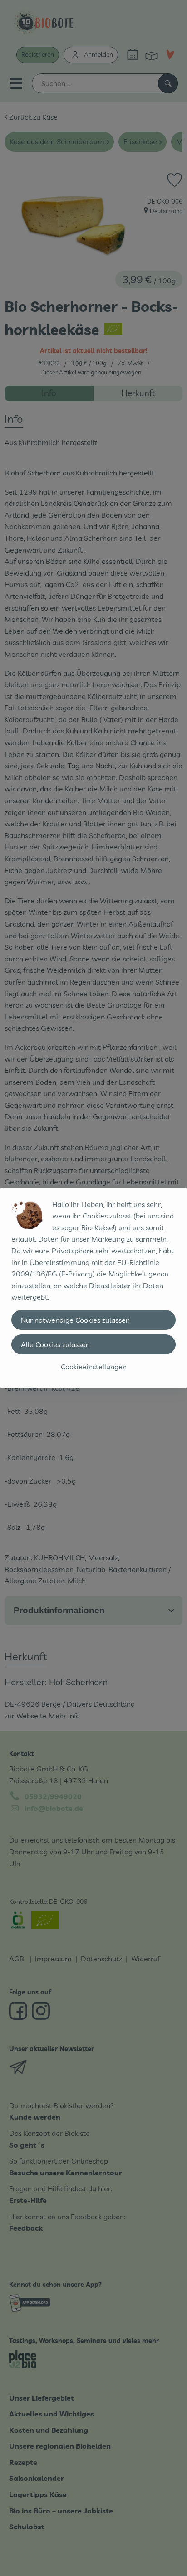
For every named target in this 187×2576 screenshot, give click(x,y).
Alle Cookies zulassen (55, 1344)
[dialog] (93, 1288)
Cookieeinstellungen (94, 1367)
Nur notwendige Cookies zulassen (75, 1320)
